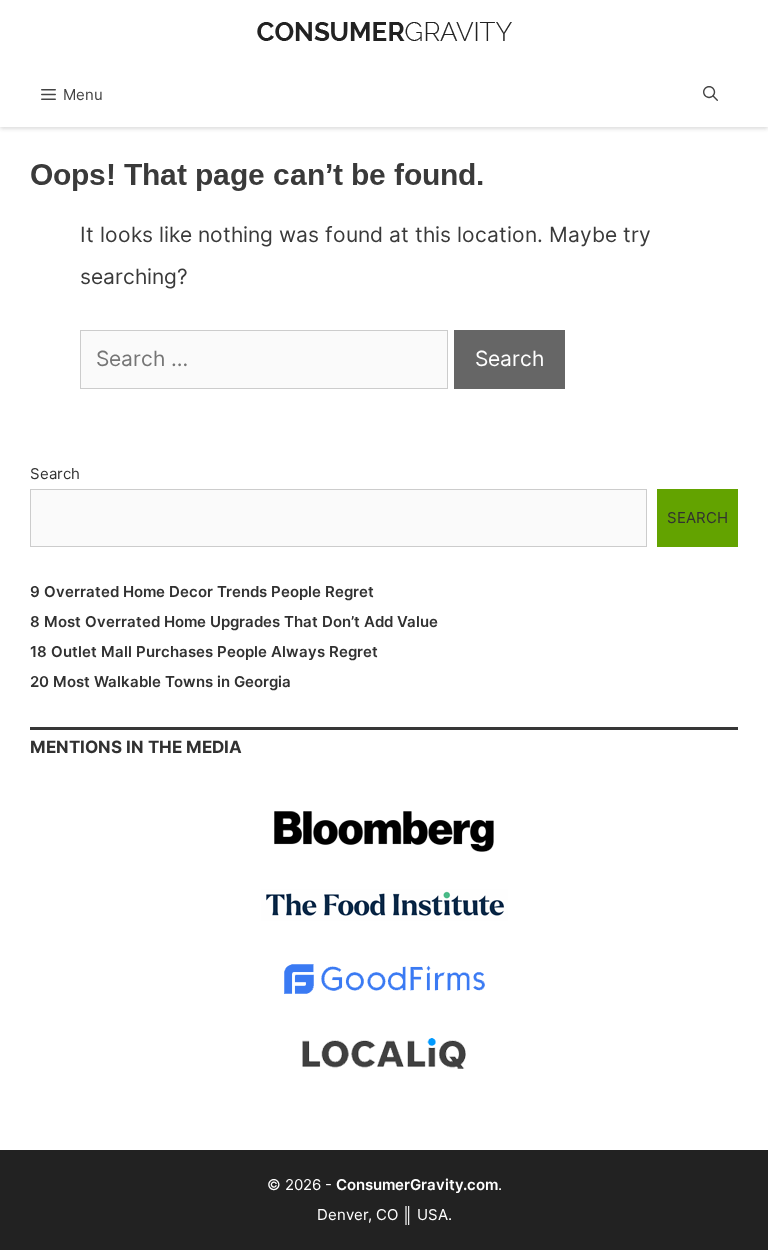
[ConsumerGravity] (384, 21)
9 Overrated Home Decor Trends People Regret (202, 591)
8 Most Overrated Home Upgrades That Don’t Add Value (234, 621)
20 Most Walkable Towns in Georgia (160, 681)
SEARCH (697, 517)
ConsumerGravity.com (417, 1184)
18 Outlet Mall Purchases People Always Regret (204, 651)
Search (55, 473)
